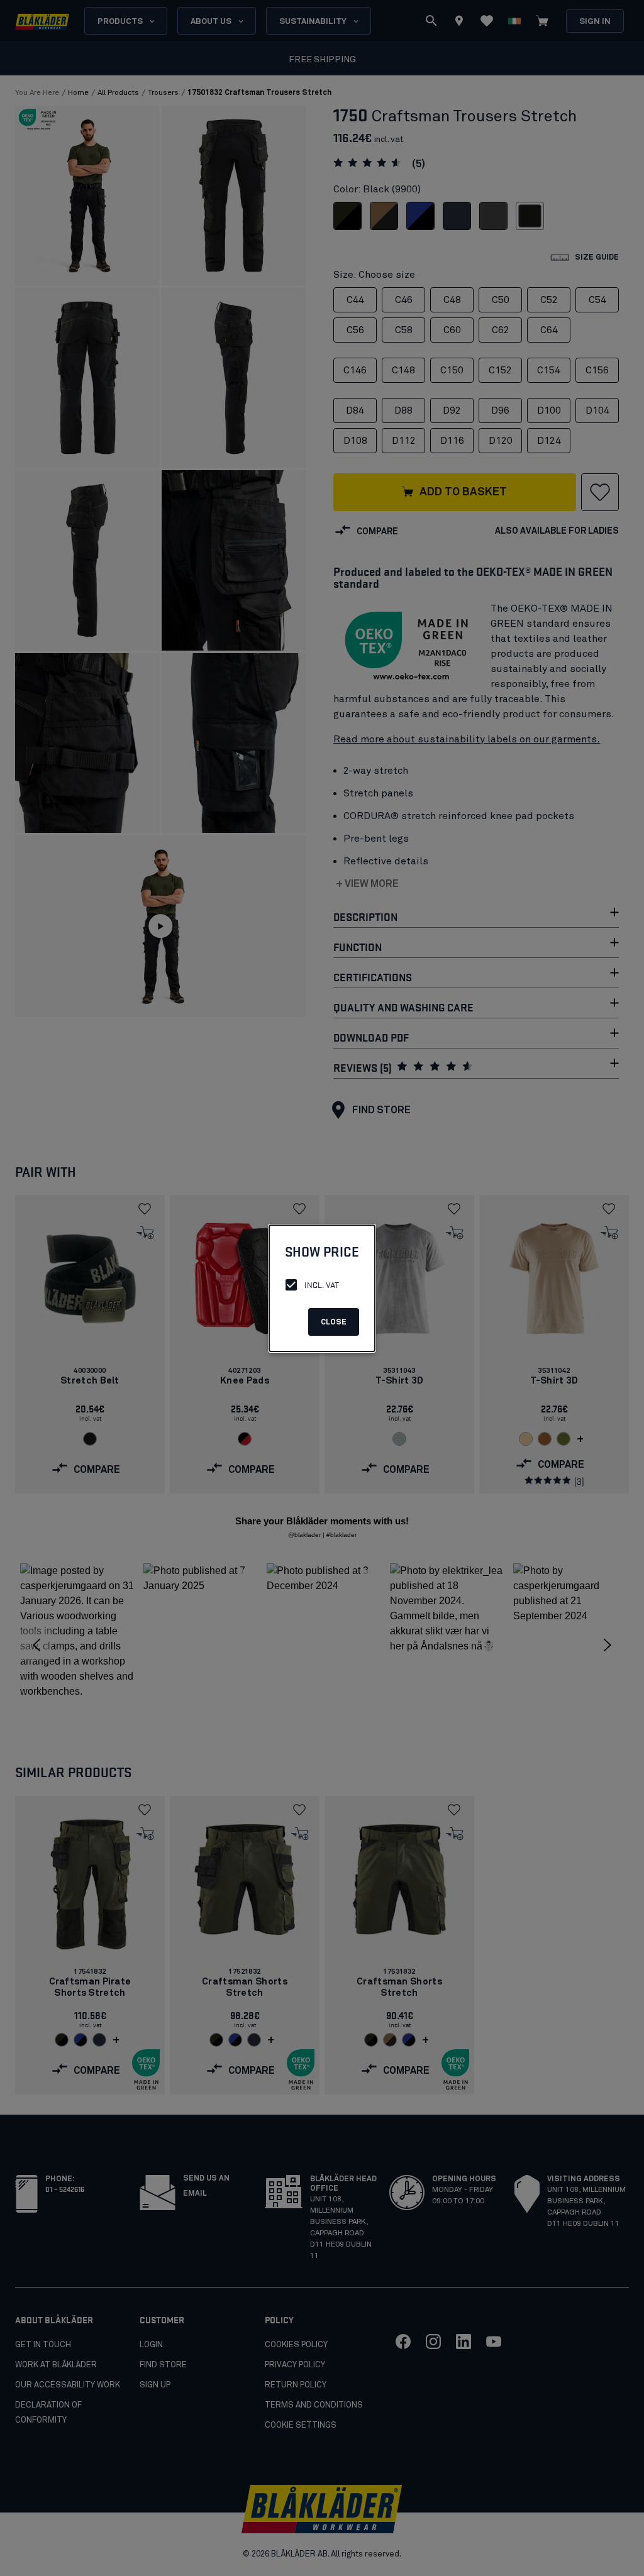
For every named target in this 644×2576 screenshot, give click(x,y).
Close (334, 1323)
